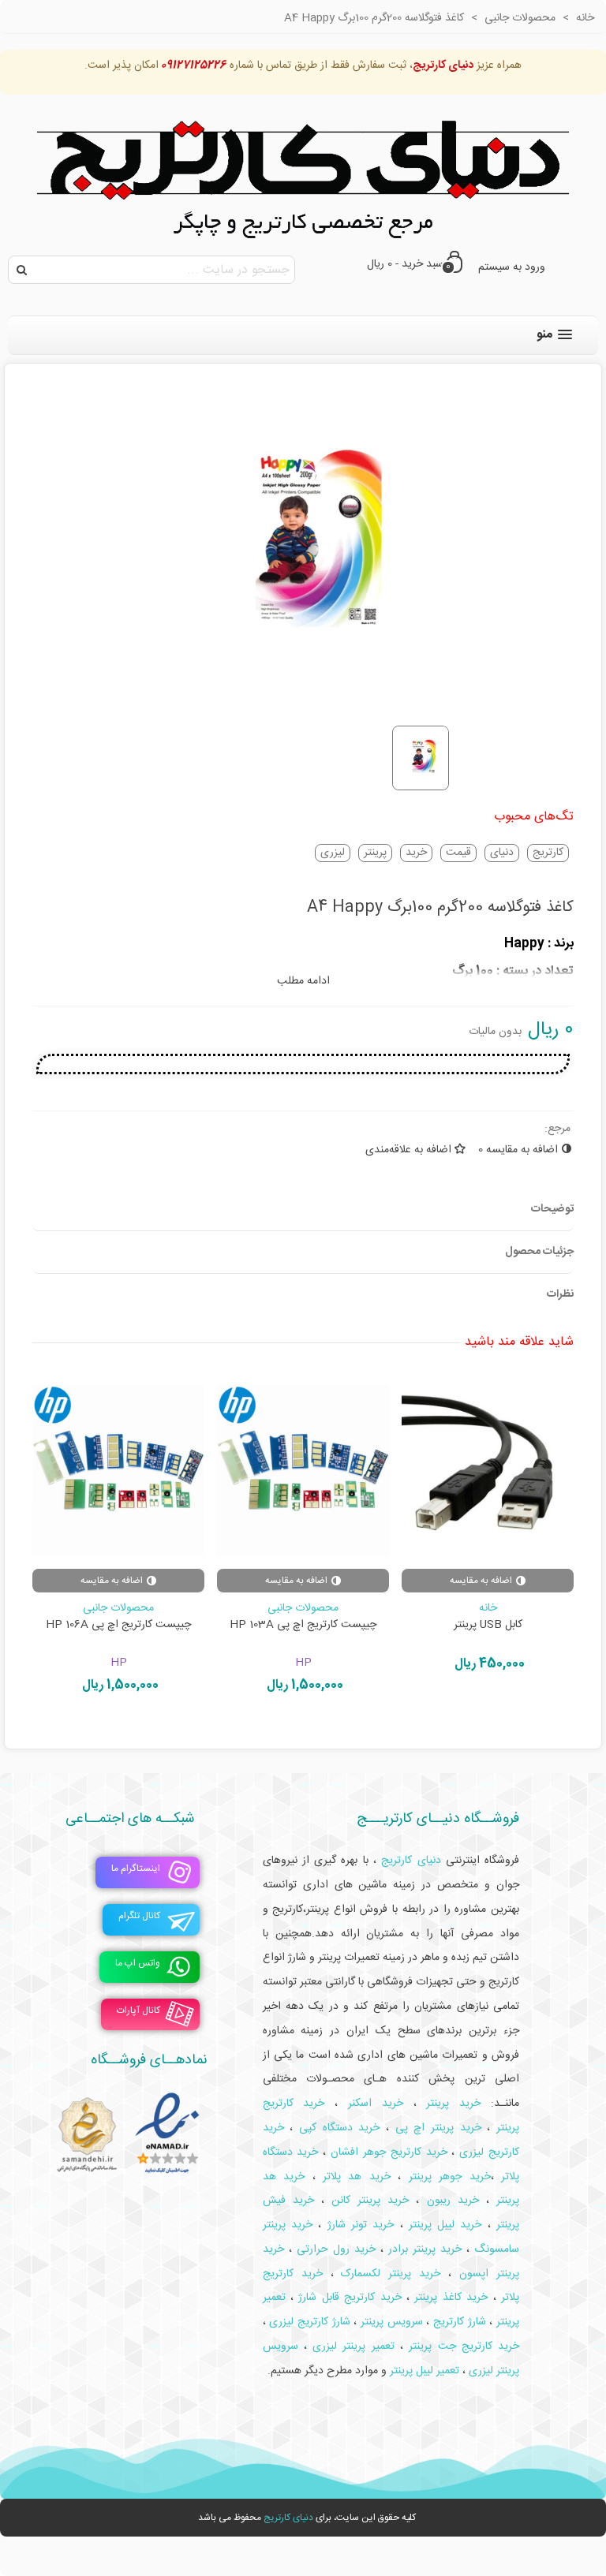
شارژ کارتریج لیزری (309, 2322)
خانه (488, 1608)
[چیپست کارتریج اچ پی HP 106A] (118, 1471)
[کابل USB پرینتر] (488, 1471)
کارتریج (548, 853)
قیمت (458, 853)
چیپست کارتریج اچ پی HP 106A (118, 1625)
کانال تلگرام (139, 1917)
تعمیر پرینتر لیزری (353, 2346)
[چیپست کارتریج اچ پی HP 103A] (303, 1471)
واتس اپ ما (138, 1964)
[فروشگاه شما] (303, 171)
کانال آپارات (138, 2011)
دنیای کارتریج (288, 2518)
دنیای (502, 853)
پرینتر (375, 853)
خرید (416, 853)
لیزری (333, 853)
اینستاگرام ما (136, 1869)
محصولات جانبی (303, 1608)
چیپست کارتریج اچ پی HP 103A (303, 1625)
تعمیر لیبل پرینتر (425, 2371)
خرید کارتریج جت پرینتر (464, 2346)
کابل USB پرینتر (488, 1625)
